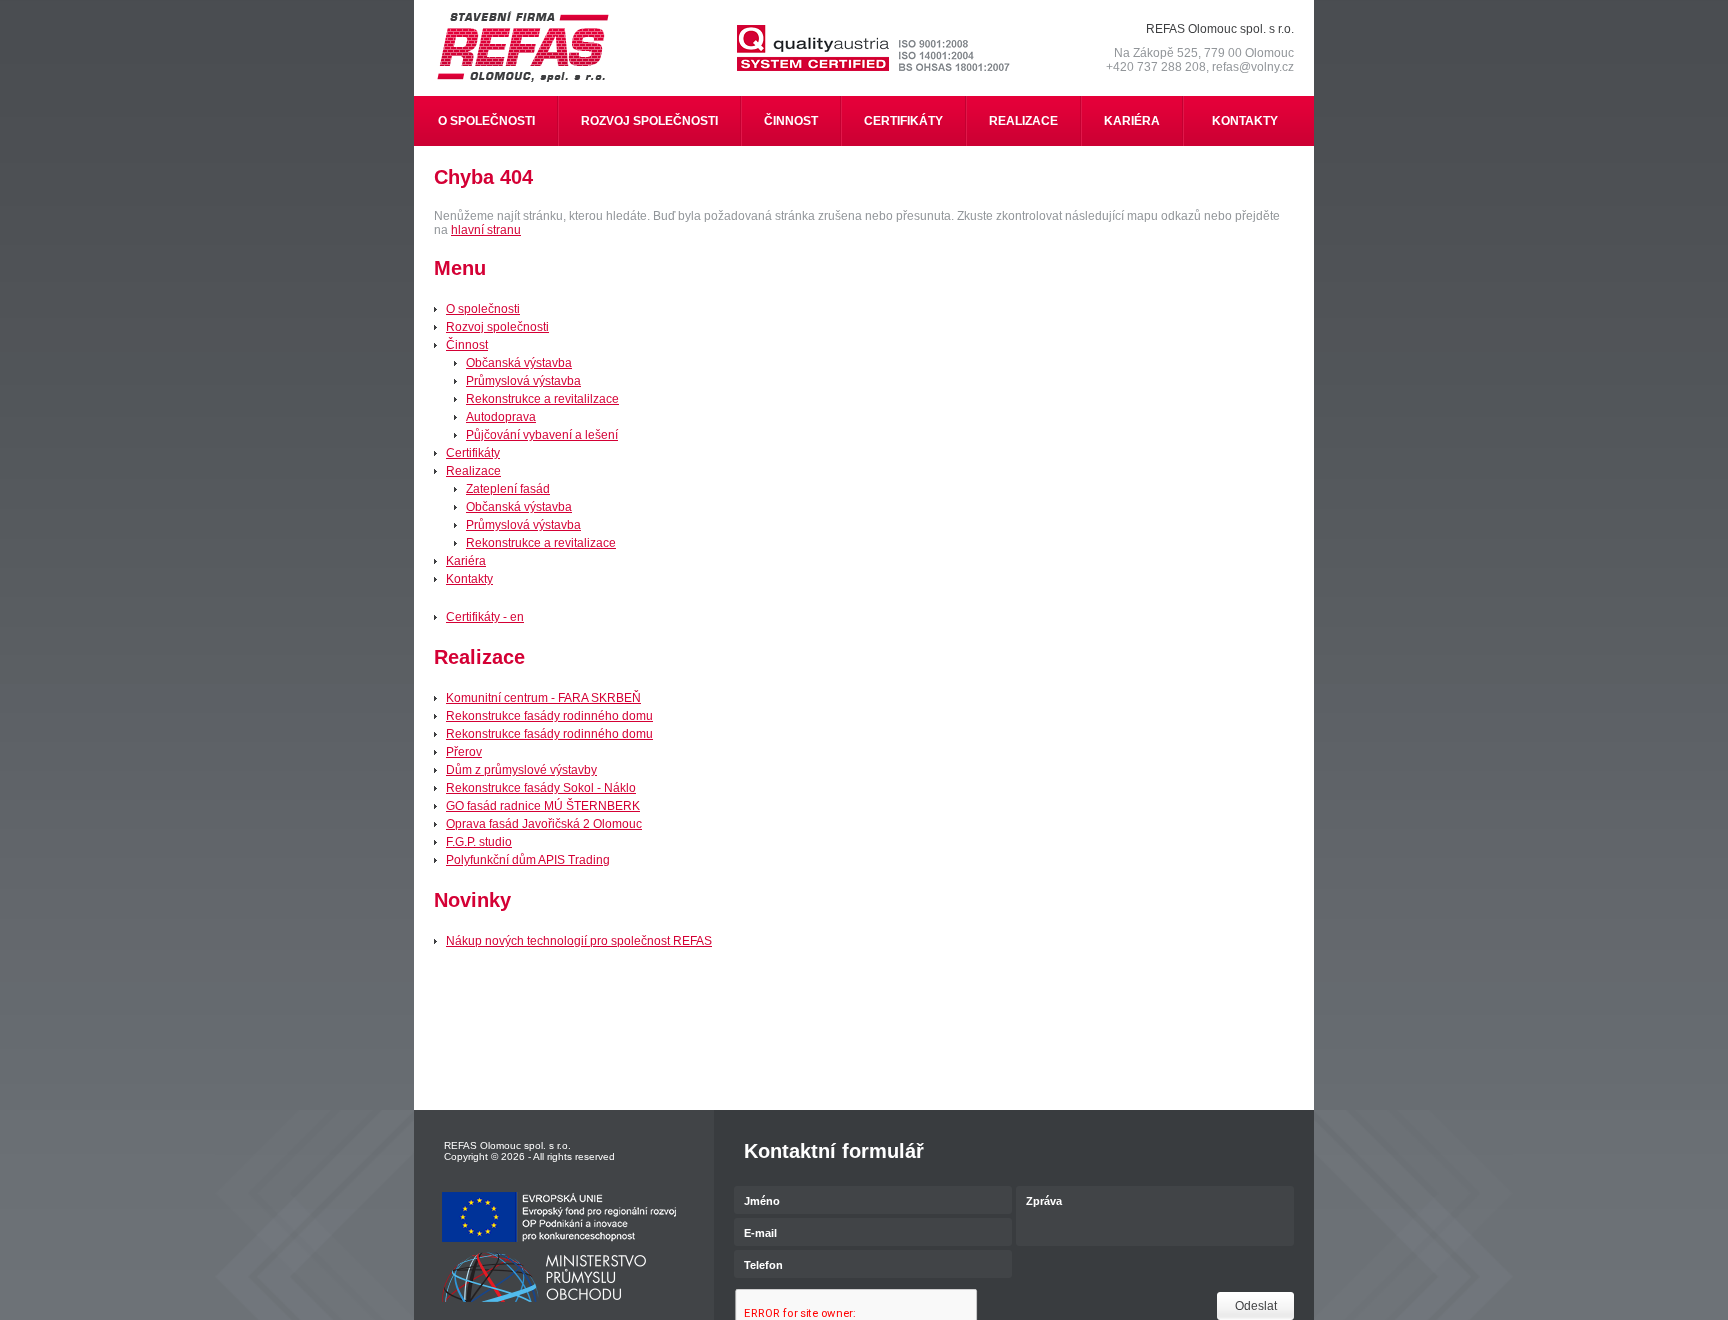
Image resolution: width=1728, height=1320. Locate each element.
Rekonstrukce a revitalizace (541, 543)
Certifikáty (473, 453)
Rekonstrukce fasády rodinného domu (549, 716)
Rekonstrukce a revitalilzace (542, 399)
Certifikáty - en (485, 617)
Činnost (467, 345)
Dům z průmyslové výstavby (521, 770)
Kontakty (469, 579)
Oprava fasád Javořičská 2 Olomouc (544, 824)
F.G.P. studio (479, 842)
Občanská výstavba (519, 363)
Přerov (464, 752)
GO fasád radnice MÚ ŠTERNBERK (543, 806)
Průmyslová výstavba (523, 381)
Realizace (473, 471)
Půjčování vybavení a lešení (542, 435)
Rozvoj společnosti (497, 327)
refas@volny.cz (1253, 67)
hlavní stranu (486, 230)
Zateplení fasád (508, 489)
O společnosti (483, 309)
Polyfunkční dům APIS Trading (528, 860)
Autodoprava (501, 417)
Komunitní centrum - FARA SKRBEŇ (543, 698)
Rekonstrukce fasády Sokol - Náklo (541, 788)
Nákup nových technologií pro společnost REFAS (579, 941)
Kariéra (466, 561)
